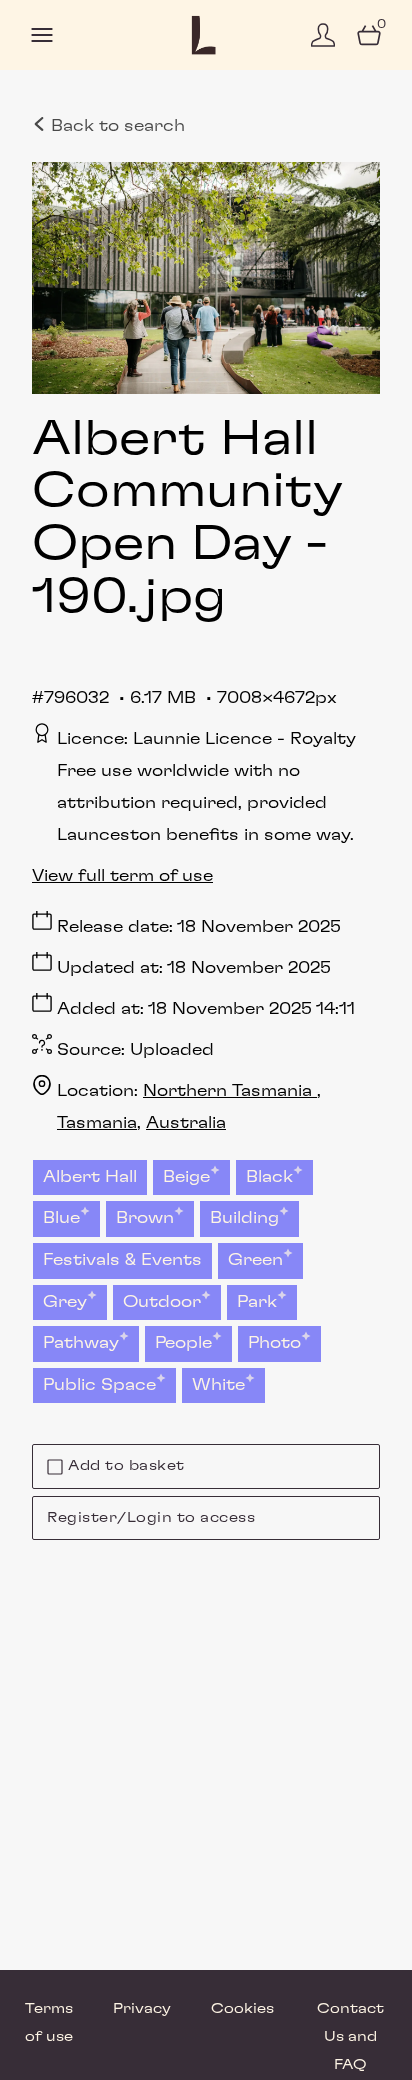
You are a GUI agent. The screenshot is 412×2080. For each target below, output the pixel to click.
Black (269, 1177)
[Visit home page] (205, 35)
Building (244, 1218)
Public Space (99, 1385)
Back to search (115, 126)
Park (257, 1302)
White (218, 1385)
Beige (186, 1177)
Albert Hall (90, 1177)
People (183, 1343)
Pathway (81, 1343)
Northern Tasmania (230, 1091)
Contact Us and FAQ (350, 2037)
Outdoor (162, 1302)
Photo (274, 1343)
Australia (186, 1123)
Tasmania (97, 1123)
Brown (145, 1218)
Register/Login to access (151, 1518)
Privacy (142, 2009)
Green (255, 1260)
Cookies (242, 2009)
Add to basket (126, 1466)
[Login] (323, 35)
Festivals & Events (122, 1260)
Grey (65, 1302)
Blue (61, 1218)
